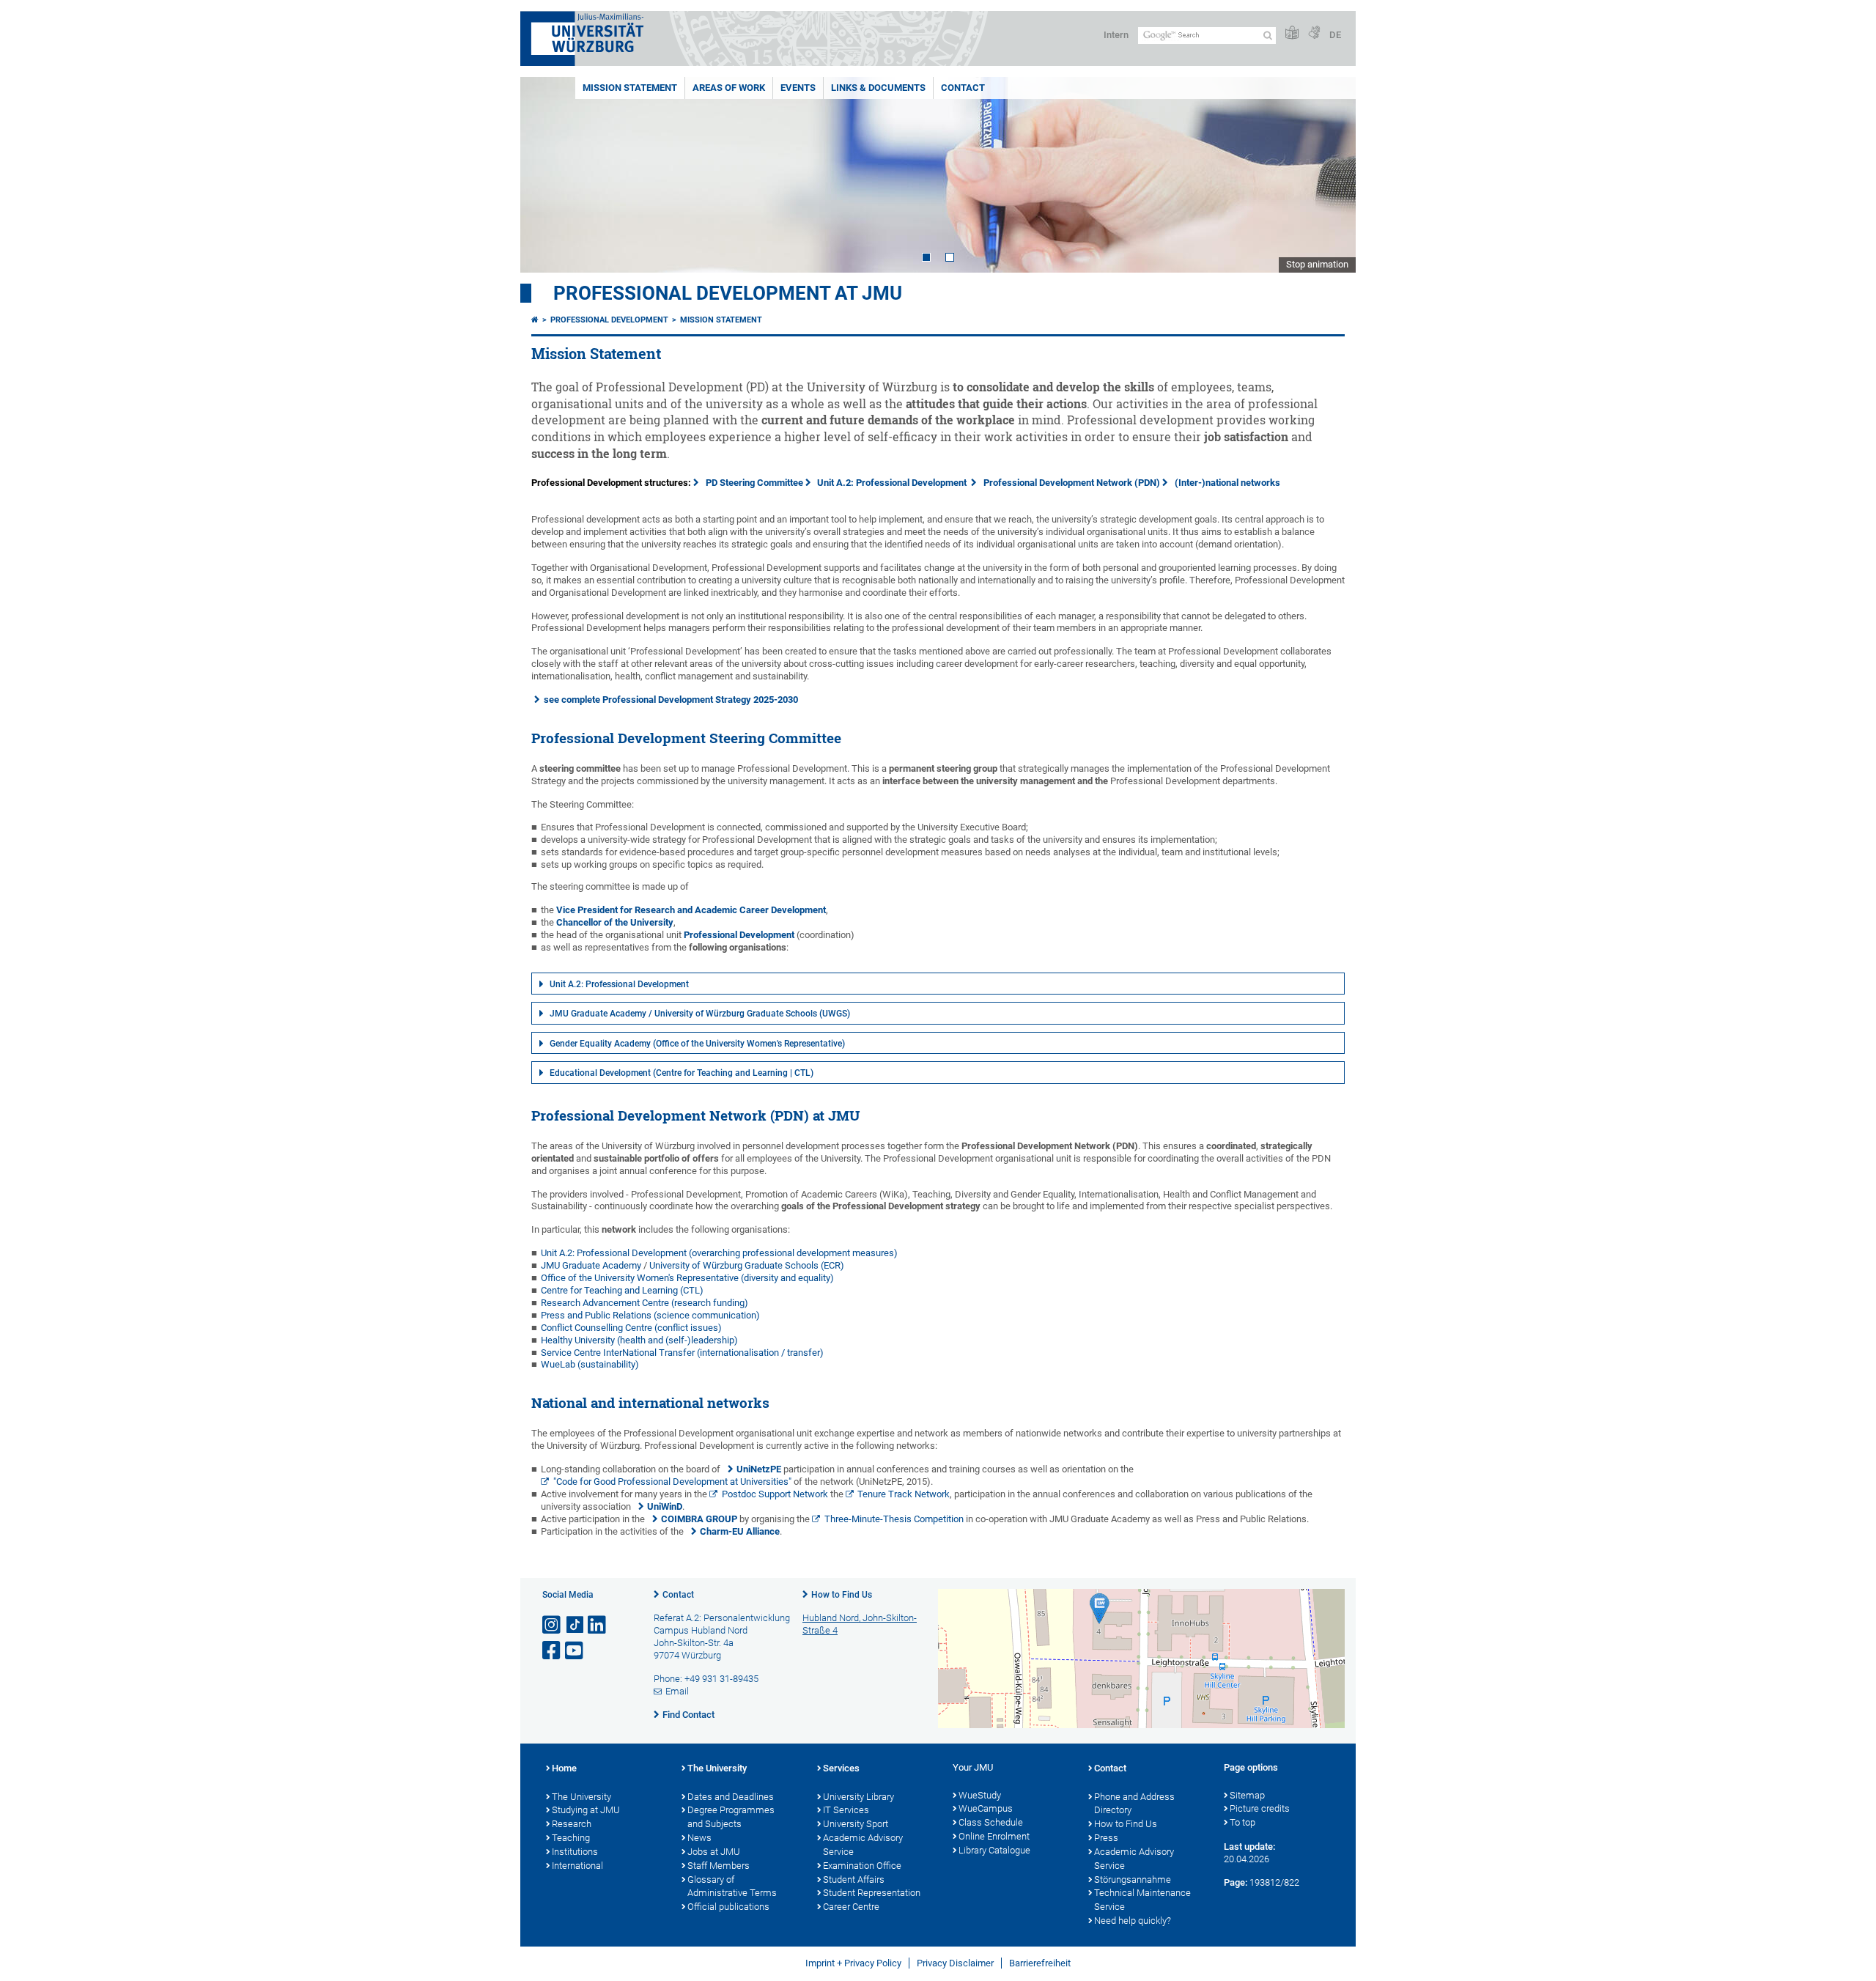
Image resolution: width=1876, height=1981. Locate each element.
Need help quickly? (1133, 1921)
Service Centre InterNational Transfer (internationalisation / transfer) (682, 1353)
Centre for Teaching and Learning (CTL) (622, 1290)
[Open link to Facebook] (553, 1651)
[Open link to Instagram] (553, 1625)
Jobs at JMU (714, 1852)
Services (841, 1768)
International (577, 1866)
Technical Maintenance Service (1142, 1900)
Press (1106, 1838)
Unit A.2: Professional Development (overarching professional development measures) (719, 1253)
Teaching (571, 1838)
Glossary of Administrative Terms (732, 1886)
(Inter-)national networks (1227, 483)
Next (1330, 175)
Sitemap (1247, 1795)
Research (572, 1824)
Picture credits (1260, 1808)
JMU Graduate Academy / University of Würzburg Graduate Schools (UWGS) (700, 1014)
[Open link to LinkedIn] (598, 1625)
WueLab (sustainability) (590, 1364)
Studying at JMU (586, 1810)
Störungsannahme (1133, 1879)
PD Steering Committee (754, 483)
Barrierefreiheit (1040, 1963)
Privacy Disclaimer (955, 1963)
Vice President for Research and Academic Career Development (691, 910)
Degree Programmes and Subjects (731, 1817)
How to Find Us (842, 1595)
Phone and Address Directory (1134, 1804)
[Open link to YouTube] (575, 1651)
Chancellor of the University (615, 922)
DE (1335, 35)
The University (581, 1797)
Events (798, 88)
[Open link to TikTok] (575, 1625)
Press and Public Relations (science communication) (650, 1315)
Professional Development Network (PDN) (1072, 483)
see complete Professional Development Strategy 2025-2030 (671, 700)
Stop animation (1317, 264)
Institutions (575, 1852)
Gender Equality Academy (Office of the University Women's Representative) (697, 1044)
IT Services (846, 1810)
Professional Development (609, 320)
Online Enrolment (994, 1836)
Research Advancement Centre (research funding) (645, 1303)
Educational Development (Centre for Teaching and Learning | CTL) (682, 1073)
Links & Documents (878, 88)
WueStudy (980, 1795)
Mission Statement (630, 88)
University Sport (856, 1824)
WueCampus (986, 1808)
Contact (678, 1595)
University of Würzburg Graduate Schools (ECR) (747, 1265)
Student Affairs (854, 1879)
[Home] (535, 320)
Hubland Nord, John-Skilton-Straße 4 (860, 1624)
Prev (546, 175)
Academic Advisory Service (863, 1845)
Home (564, 1768)
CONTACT (963, 88)
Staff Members (719, 1866)
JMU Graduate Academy (591, 1265)
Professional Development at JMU (728, 293)
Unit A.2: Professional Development (894, 483)
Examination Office (862, 1866)
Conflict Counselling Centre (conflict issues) (631, 1328)
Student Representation (872, 1893)
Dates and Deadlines (731, 1797)
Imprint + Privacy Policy (853, 1963)
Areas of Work (729, 88)
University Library (858, 1797)
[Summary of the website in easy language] (1292, 33)
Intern (1116, 35)
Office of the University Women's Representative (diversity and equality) (687, 1278)
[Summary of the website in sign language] (1314, 33)
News (699, 1838)
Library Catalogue (994, 1850)
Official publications (728, 1907)
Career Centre (851, 1907)
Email (677, 1691)
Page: (1236, 1882)
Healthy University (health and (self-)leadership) (639, 1340)
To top (1242, 1822)
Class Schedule (991, 1822)
